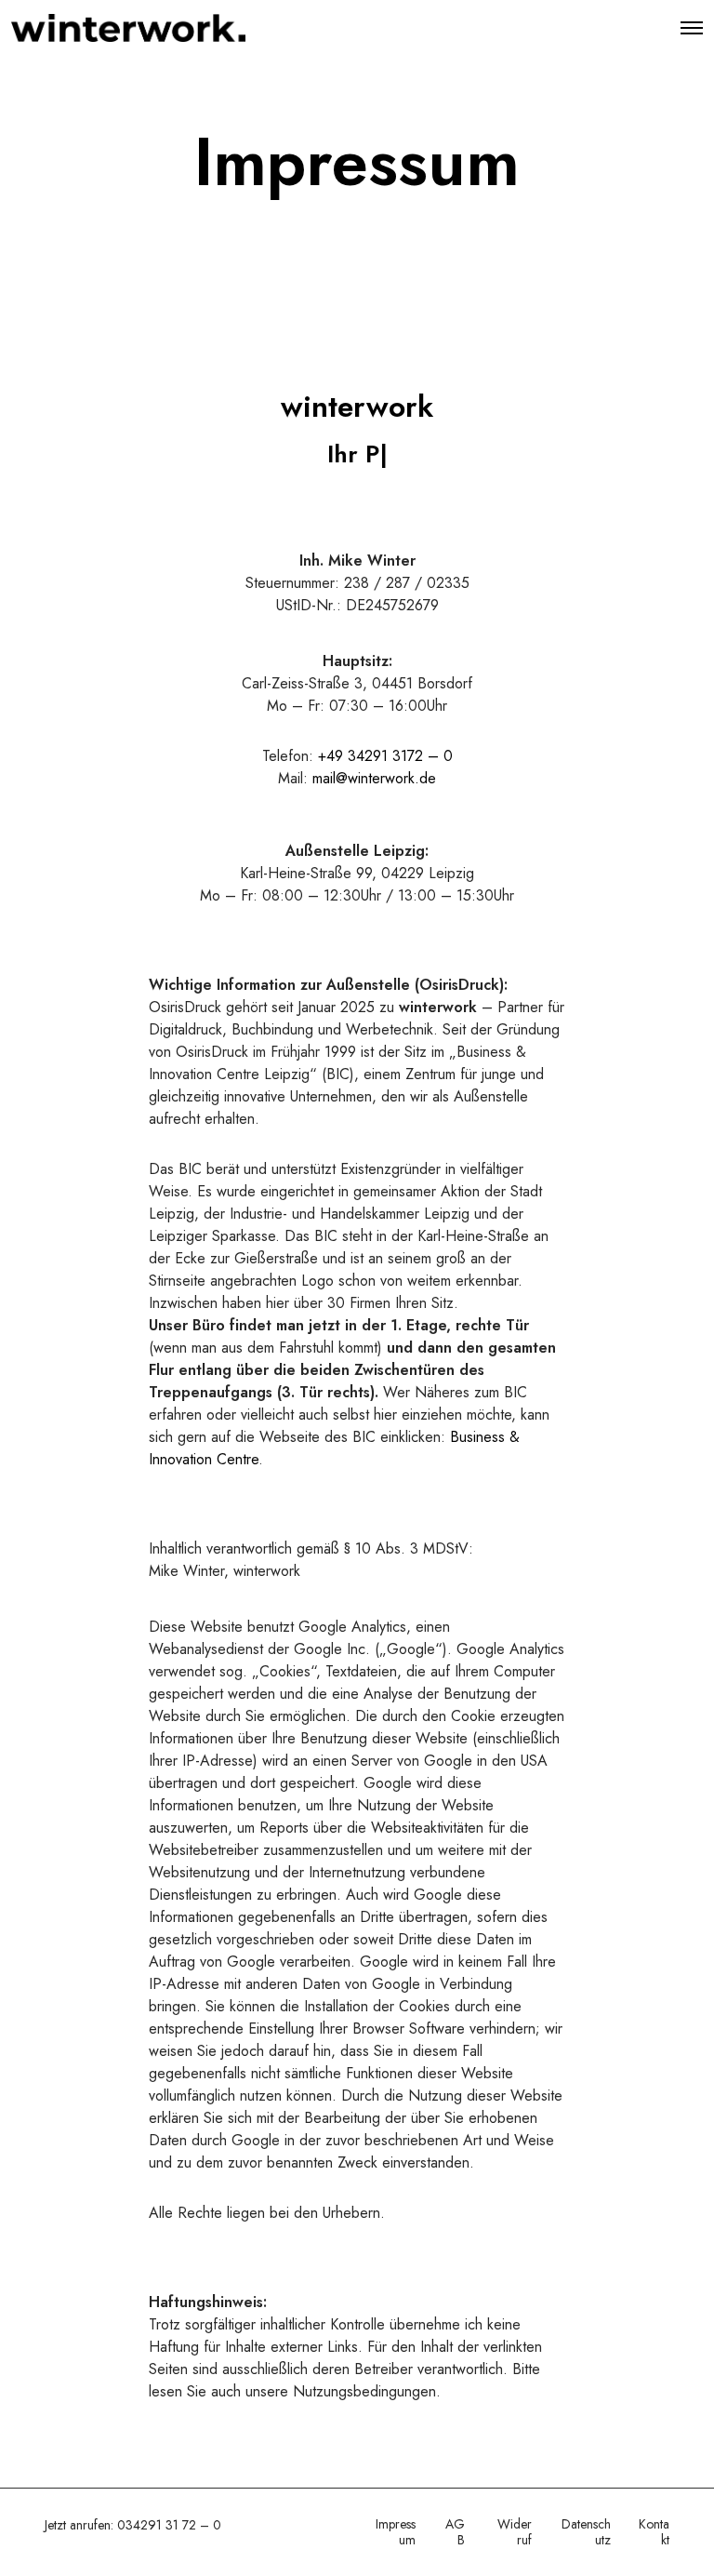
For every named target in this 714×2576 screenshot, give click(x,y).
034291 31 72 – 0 (169, 2525)
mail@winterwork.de (374, 778)
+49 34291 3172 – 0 (385, 756)
